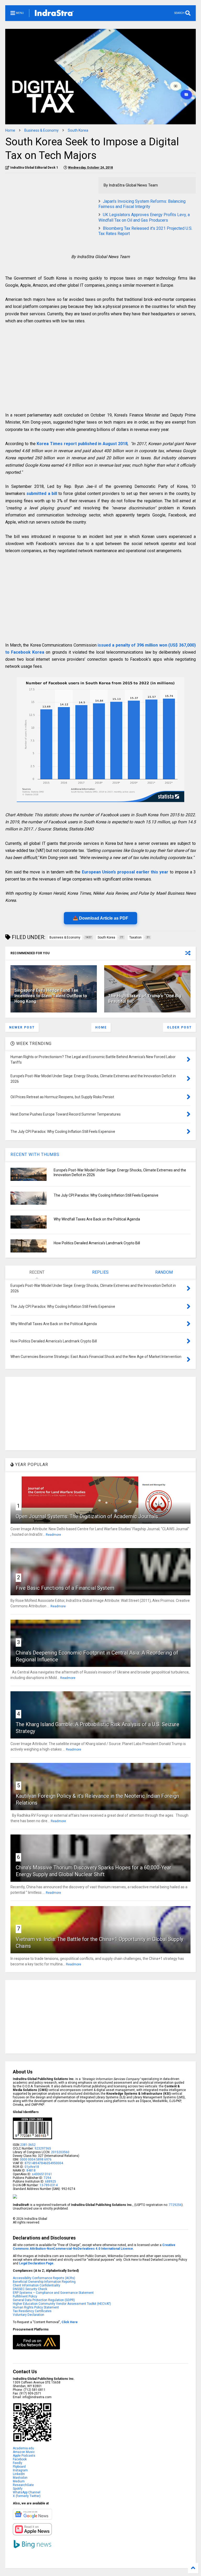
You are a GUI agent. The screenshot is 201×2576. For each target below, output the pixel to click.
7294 (47, 2178)
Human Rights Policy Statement (36, 2307)
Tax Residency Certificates (32, 2311)
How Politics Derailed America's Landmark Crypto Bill (97, 1243)
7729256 (175, 2205)
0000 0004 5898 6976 (36, 2159)
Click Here (70, 2322)
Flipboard (19, 2467)
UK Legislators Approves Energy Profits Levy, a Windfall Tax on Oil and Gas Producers (144, 217)
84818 (31, 2170)
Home (10, 130)
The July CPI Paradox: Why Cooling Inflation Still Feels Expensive (106, 1195)
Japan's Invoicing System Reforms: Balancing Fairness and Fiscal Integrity (142, 204)
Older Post (179, 1027)
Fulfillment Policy (25, 2296)
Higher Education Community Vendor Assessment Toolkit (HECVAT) (62, 2304)
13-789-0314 (49, 2185)
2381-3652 (28, 2145)
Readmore (53, 1535)
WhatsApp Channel (27, 2492)
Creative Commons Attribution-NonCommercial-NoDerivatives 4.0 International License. (94, 2247)
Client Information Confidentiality (37, 2285)
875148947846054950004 (44, 2163)
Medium (19, 2481)
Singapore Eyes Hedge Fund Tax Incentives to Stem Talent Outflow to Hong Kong (51, 996)
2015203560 (60, 2152)
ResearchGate (23, 2485)
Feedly (18, 2463)
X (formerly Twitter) (27, 2496)
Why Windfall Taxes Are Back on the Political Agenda (97, 1219)
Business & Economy (41, 130)
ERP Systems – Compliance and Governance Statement (53, 2293)
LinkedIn (19, 2474)
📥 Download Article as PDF (100, 918)
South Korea (78, 130)
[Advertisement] (49, 214)
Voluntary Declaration (29, 2315)
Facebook (20, 2459)
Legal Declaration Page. (37, 2263)
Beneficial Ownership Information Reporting (44, 2282)
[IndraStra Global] (54, 14)
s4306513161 (42, 2174)
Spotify (18, 2489)
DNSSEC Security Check (30, 2289)
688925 (50, 2182)
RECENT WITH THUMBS (35, 1154)
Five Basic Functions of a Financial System (65, 1588)
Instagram (20, 2470)
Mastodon (20, 2478)
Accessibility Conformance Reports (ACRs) (44, 2278)
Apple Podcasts (24, 2456)
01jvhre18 (32, 2167)
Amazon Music (24, 2452)
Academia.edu (23, 2448)
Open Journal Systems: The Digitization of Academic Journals (87, 1516)
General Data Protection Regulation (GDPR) (44, 2300)
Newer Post (22, 1027)
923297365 (43, 2148)
